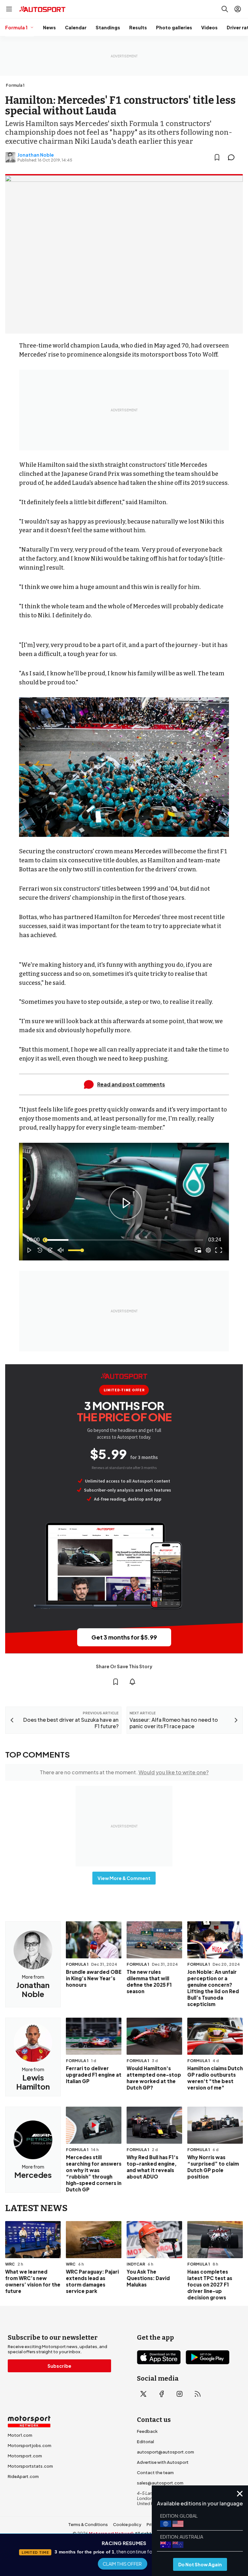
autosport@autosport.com (165, 2452)
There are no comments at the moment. (124, 1772)
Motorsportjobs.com (30, 2445)
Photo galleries (174, 27)
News (49, 27)
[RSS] (198, 2394)
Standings (108, 27)
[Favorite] (217, 157)
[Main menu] (9, 9)
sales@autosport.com (160, 2483)
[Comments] (233, 157)
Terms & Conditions (88, 2524)
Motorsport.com (25, 2456)
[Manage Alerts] (132, 1682)
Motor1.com (20, 2435)
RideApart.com (23, 2476)
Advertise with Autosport (163, 2462)
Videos (209, 27)
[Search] (225, 9)
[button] (125, 1203)
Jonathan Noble (36, 155)
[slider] (124, 1240)
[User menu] (238, 9)
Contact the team (155, 2473)
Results (138, 27)
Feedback (147, 2431)
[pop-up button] (208, 1250)
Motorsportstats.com (30, 2466)
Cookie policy (127, 2524)
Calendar (76, 27)
